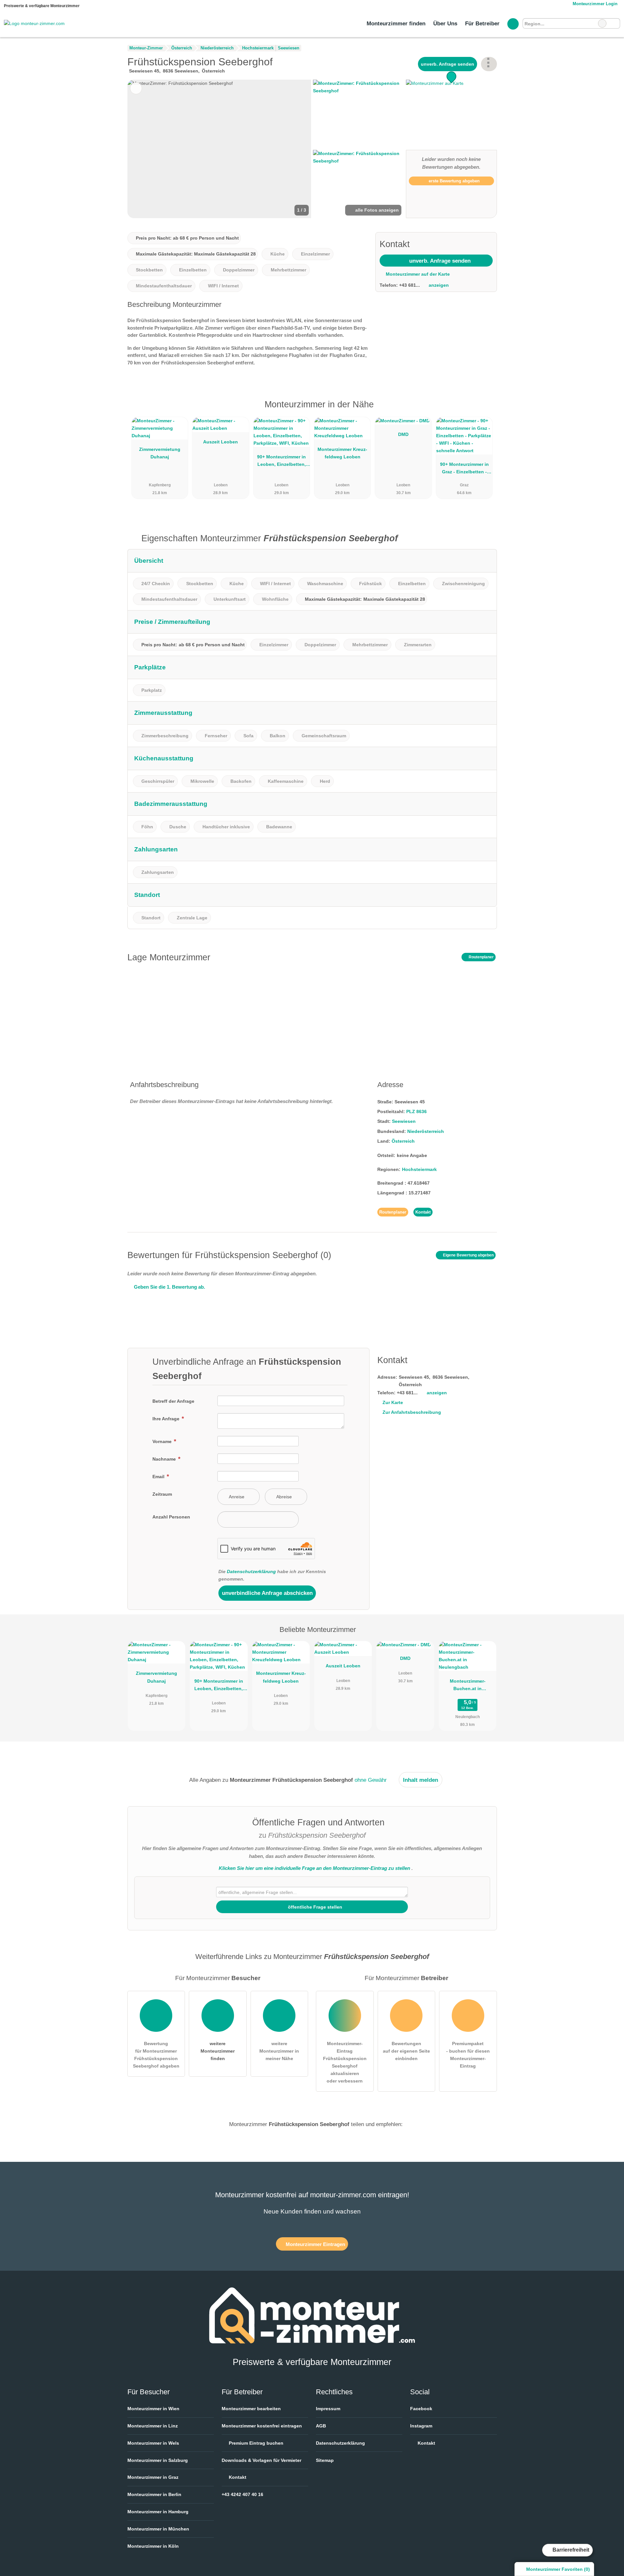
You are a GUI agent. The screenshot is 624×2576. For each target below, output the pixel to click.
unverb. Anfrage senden (448, 64)
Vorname (163, 1441)
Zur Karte (393, 1402)
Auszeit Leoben (221, 442)
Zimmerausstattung (163, 713)
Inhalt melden (421, 1780)
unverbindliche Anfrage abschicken (267, 1593)
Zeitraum (162, 1494)
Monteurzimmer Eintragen (315, 2244)
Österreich (403, 1141)
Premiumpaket (484, 410)
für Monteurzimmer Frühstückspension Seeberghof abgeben (156, 2055)
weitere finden (218, 2051)
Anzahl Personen (171, 1517)
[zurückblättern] (144, 149)
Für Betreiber (482, 23)
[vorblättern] (295, 149)
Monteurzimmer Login (594, 4)
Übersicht (149, 561)
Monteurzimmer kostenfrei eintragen (262, 2426)
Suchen (615, 23)
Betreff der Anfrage (173, 1401)
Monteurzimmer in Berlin (154, 2494)
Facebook (421, 2409)
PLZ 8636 (416, 1111)
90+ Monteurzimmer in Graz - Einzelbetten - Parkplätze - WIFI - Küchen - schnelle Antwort (464, 469)
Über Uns (445, 23)
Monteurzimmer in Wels (153, 2443)
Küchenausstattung (164, 758)
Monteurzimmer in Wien (153, 2409)
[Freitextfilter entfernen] (602, 23)
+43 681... (409, 285)
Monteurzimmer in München (158, 2529)
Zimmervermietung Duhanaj (160, 453)
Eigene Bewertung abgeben (468, 1255)
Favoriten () (558, 2569)
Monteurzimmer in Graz (153, 2477)
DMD (403, 434)
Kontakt (423, 1212)
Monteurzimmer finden (396, 23)
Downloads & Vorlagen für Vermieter (261, 2460)
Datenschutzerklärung (251, 1571)
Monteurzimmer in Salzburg (158, 2460)
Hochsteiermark (419, 1169)
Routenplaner (481, 957)
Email (159, 1477)
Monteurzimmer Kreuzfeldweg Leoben (342, 453)
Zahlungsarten (156, 849)
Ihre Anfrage (167, 1419)
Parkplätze (150, 667)
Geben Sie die (169, 1287)
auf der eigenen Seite (406, 2051)
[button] (219, 149)
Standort (147, 895)
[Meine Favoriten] (513, 24)
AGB (321, 2426)
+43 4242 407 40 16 (242, 2494)
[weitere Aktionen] (489, 64)
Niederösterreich (426, 1131)
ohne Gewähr (371, 1780)
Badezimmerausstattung (171, 804)
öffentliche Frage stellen (314, 1907)
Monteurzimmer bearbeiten (251, 2409)
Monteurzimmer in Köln (153, 2546)
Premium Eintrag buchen (255, 2443)
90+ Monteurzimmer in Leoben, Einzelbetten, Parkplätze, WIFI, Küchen (281, 462)
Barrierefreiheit (570, 2550)
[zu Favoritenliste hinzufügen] (136, 88)
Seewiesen (404, 1121)
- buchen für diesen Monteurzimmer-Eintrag (468, 2055)
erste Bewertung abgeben (454, 181)
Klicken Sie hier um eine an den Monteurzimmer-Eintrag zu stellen (314, 1868)
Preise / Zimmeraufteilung (172, 622)
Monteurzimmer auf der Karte (417, 274)
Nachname (165, 1459)
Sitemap (325, 2460)
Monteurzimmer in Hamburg (158, 2512)
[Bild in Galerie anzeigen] (358, 114)
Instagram (421, 2426)
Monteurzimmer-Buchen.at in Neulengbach (468, 1686)
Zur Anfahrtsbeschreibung (412, 1412)
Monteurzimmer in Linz (153, 2426)
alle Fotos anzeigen (376, 210)
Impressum (328, 2409)
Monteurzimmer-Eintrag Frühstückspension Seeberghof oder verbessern (345, 2062)
